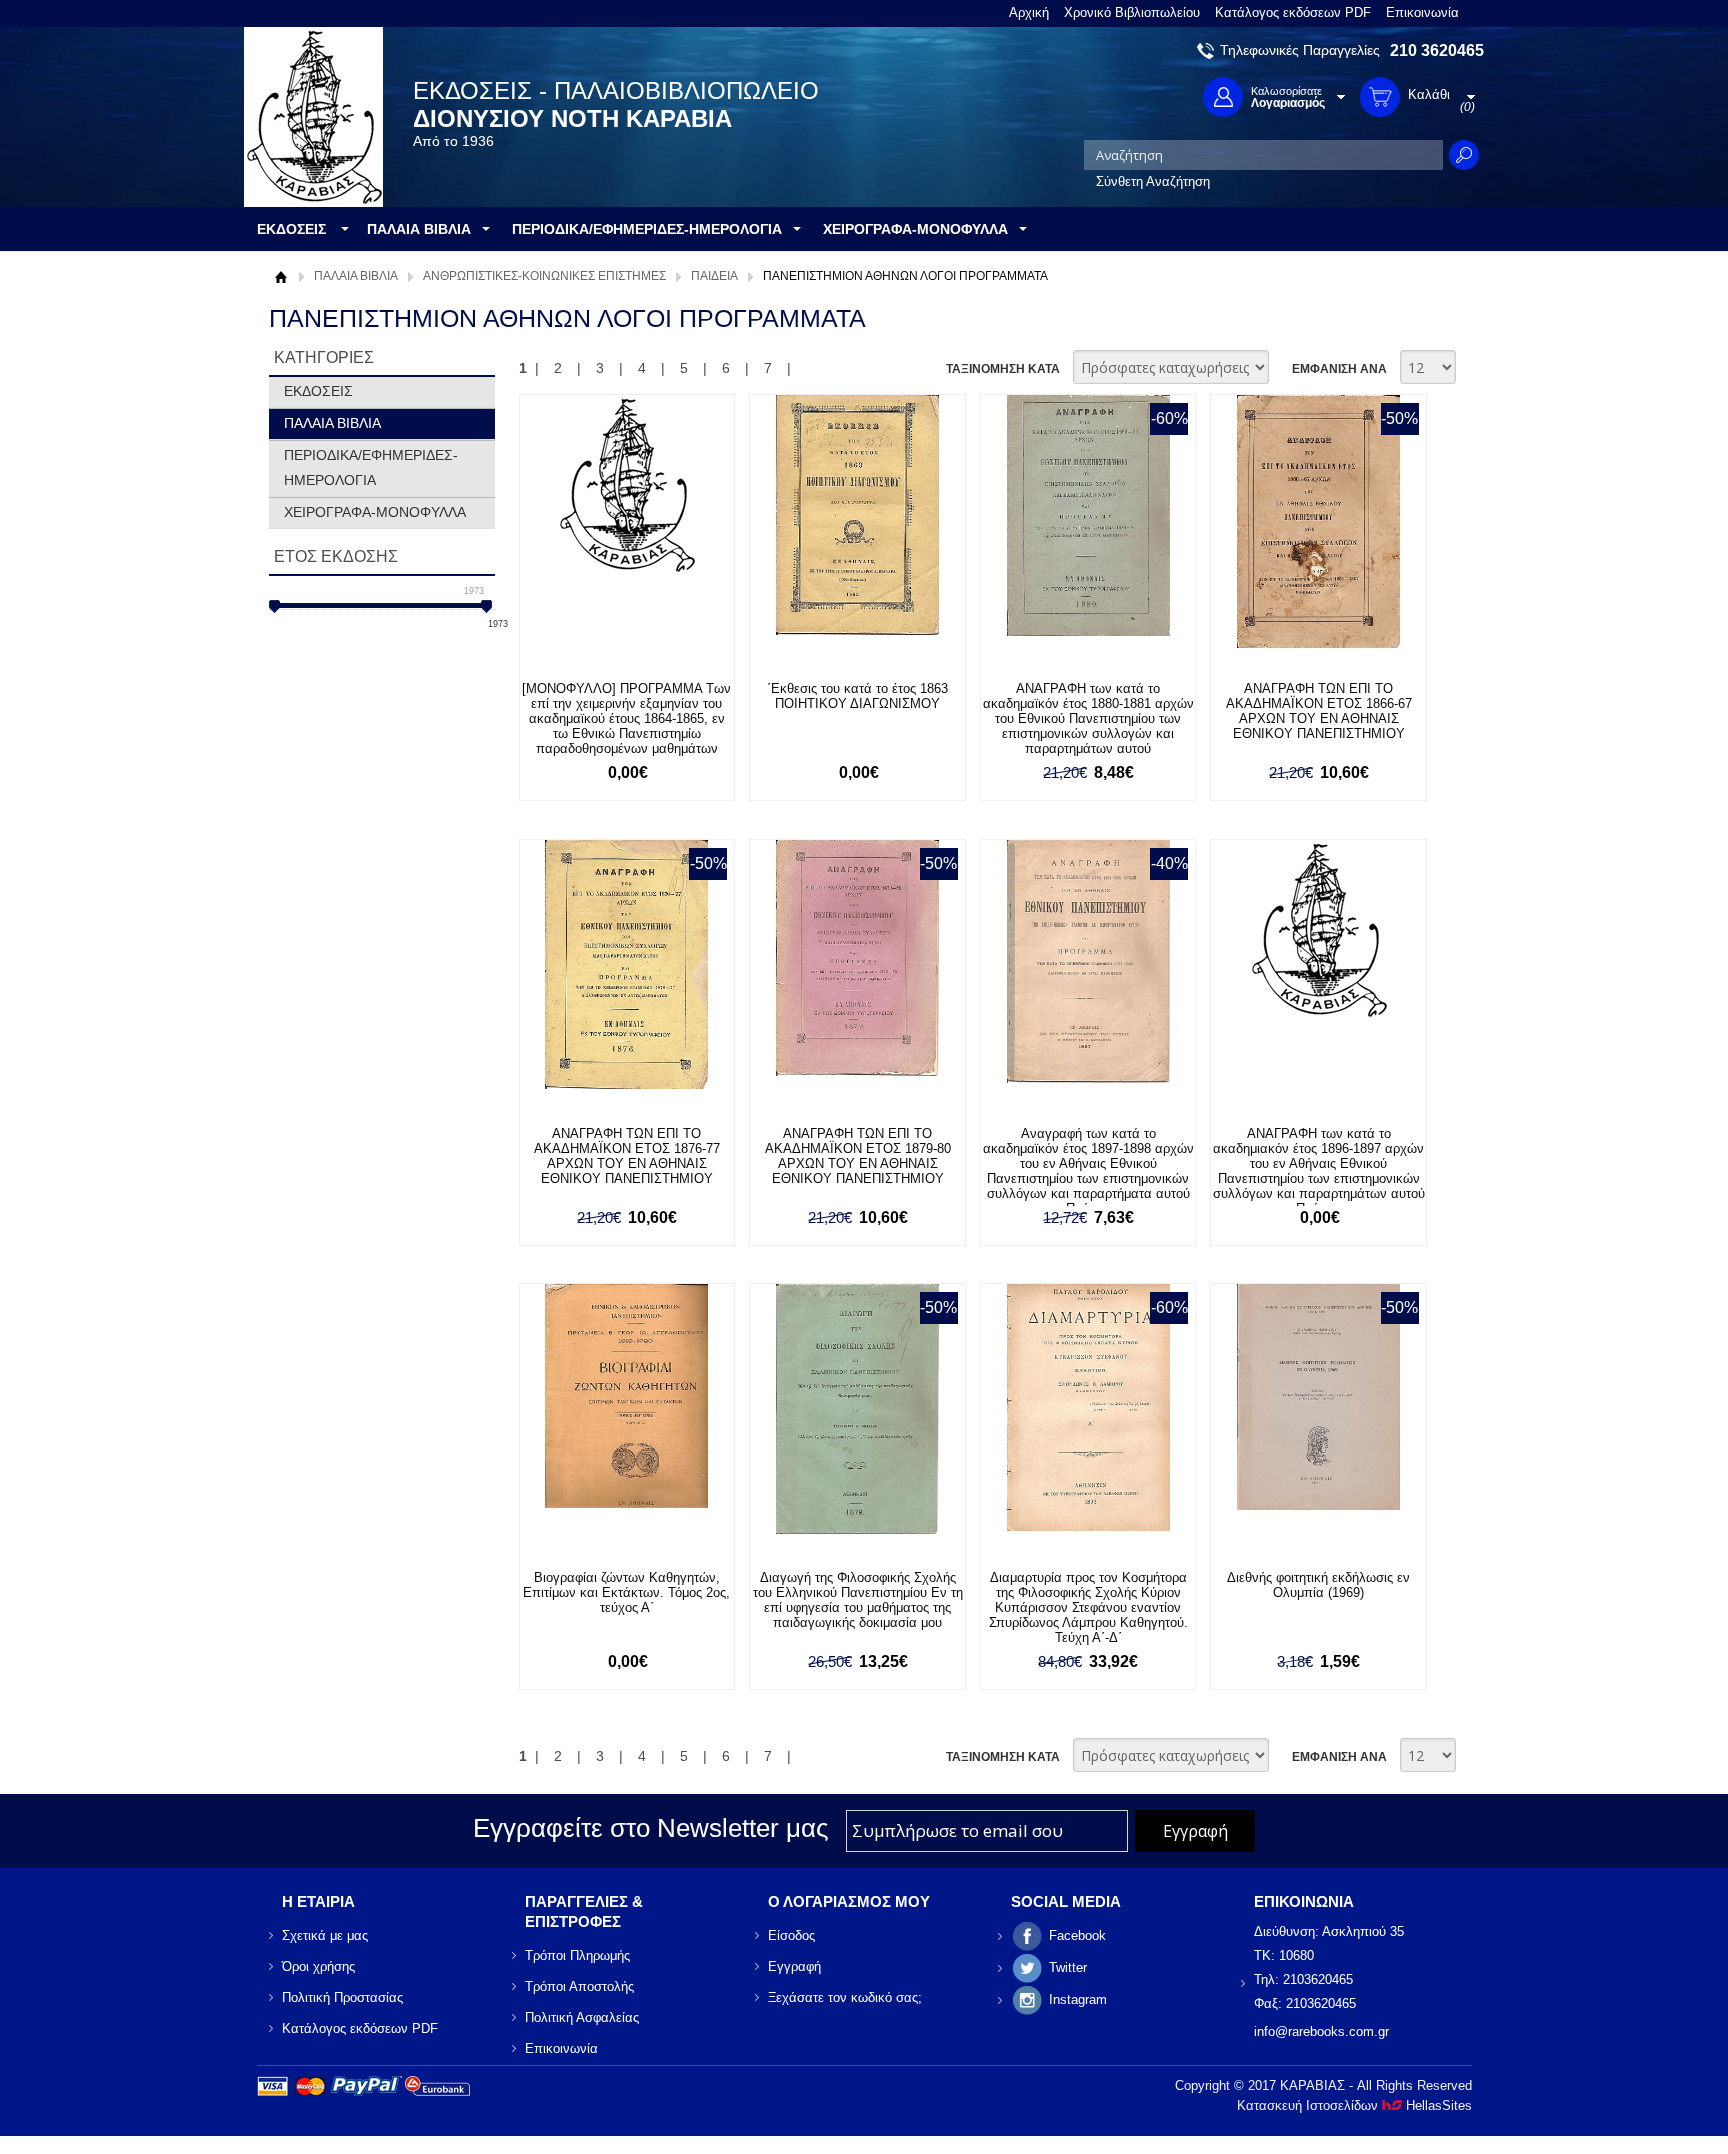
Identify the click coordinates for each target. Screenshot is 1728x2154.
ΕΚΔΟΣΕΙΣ (318, 391)
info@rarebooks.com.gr (1321, 2031)
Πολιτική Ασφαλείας (582, 2017)
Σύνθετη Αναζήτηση (1153, 181)
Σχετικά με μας (325, 1935)
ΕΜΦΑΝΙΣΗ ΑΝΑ (1339, 369)
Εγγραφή (794, 1966)
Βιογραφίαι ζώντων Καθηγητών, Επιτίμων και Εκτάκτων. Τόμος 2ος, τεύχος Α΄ (626, 1592)
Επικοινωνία (1422, 12)
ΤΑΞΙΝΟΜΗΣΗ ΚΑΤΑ (1003, 369)
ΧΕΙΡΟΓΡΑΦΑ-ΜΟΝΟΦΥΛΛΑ (375, 512)
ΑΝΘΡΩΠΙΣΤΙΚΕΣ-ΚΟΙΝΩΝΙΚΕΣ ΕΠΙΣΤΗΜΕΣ (544, 276)
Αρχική (1029, 12)
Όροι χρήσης (318, 1966)
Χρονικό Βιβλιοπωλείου (1132, 12)
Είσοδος (791, 1935)
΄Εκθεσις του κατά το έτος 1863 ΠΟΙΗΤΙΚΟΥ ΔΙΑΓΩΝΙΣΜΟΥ (857, 696)
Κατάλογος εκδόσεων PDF (1293, 12)
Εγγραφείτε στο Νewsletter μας (651, 1828)
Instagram (1078, 1999)
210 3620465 (1437, 50)
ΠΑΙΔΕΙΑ (714, 276)
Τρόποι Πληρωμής (577, 1955)
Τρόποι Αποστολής (579, 1986)
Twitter (1068, 1967)
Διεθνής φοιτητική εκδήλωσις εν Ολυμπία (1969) (1318, 1585)
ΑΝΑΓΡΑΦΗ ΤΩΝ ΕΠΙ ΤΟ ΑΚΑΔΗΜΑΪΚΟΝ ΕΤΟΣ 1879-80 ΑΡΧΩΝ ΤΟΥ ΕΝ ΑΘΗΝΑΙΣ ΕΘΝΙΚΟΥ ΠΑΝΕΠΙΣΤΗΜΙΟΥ (858, 1156)
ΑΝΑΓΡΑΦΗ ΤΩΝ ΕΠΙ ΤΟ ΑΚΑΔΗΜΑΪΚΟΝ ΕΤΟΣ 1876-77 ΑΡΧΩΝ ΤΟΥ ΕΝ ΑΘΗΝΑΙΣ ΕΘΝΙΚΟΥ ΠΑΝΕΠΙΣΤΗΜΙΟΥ (627, 1156)
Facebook (1077, 1935)
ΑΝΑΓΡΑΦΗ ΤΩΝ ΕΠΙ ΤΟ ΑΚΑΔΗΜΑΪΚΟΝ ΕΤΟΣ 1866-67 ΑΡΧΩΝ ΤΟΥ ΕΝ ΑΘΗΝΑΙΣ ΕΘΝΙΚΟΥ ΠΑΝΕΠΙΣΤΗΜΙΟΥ (1319, 711)
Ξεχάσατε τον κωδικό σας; (845, 1997)
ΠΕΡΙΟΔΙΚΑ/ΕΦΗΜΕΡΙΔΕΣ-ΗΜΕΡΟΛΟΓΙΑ (371, 467)
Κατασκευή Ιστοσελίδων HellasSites (1354, 2105)
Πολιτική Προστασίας (342, 1997)
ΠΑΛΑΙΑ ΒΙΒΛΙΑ (356, 276)
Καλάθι (636, 672)
